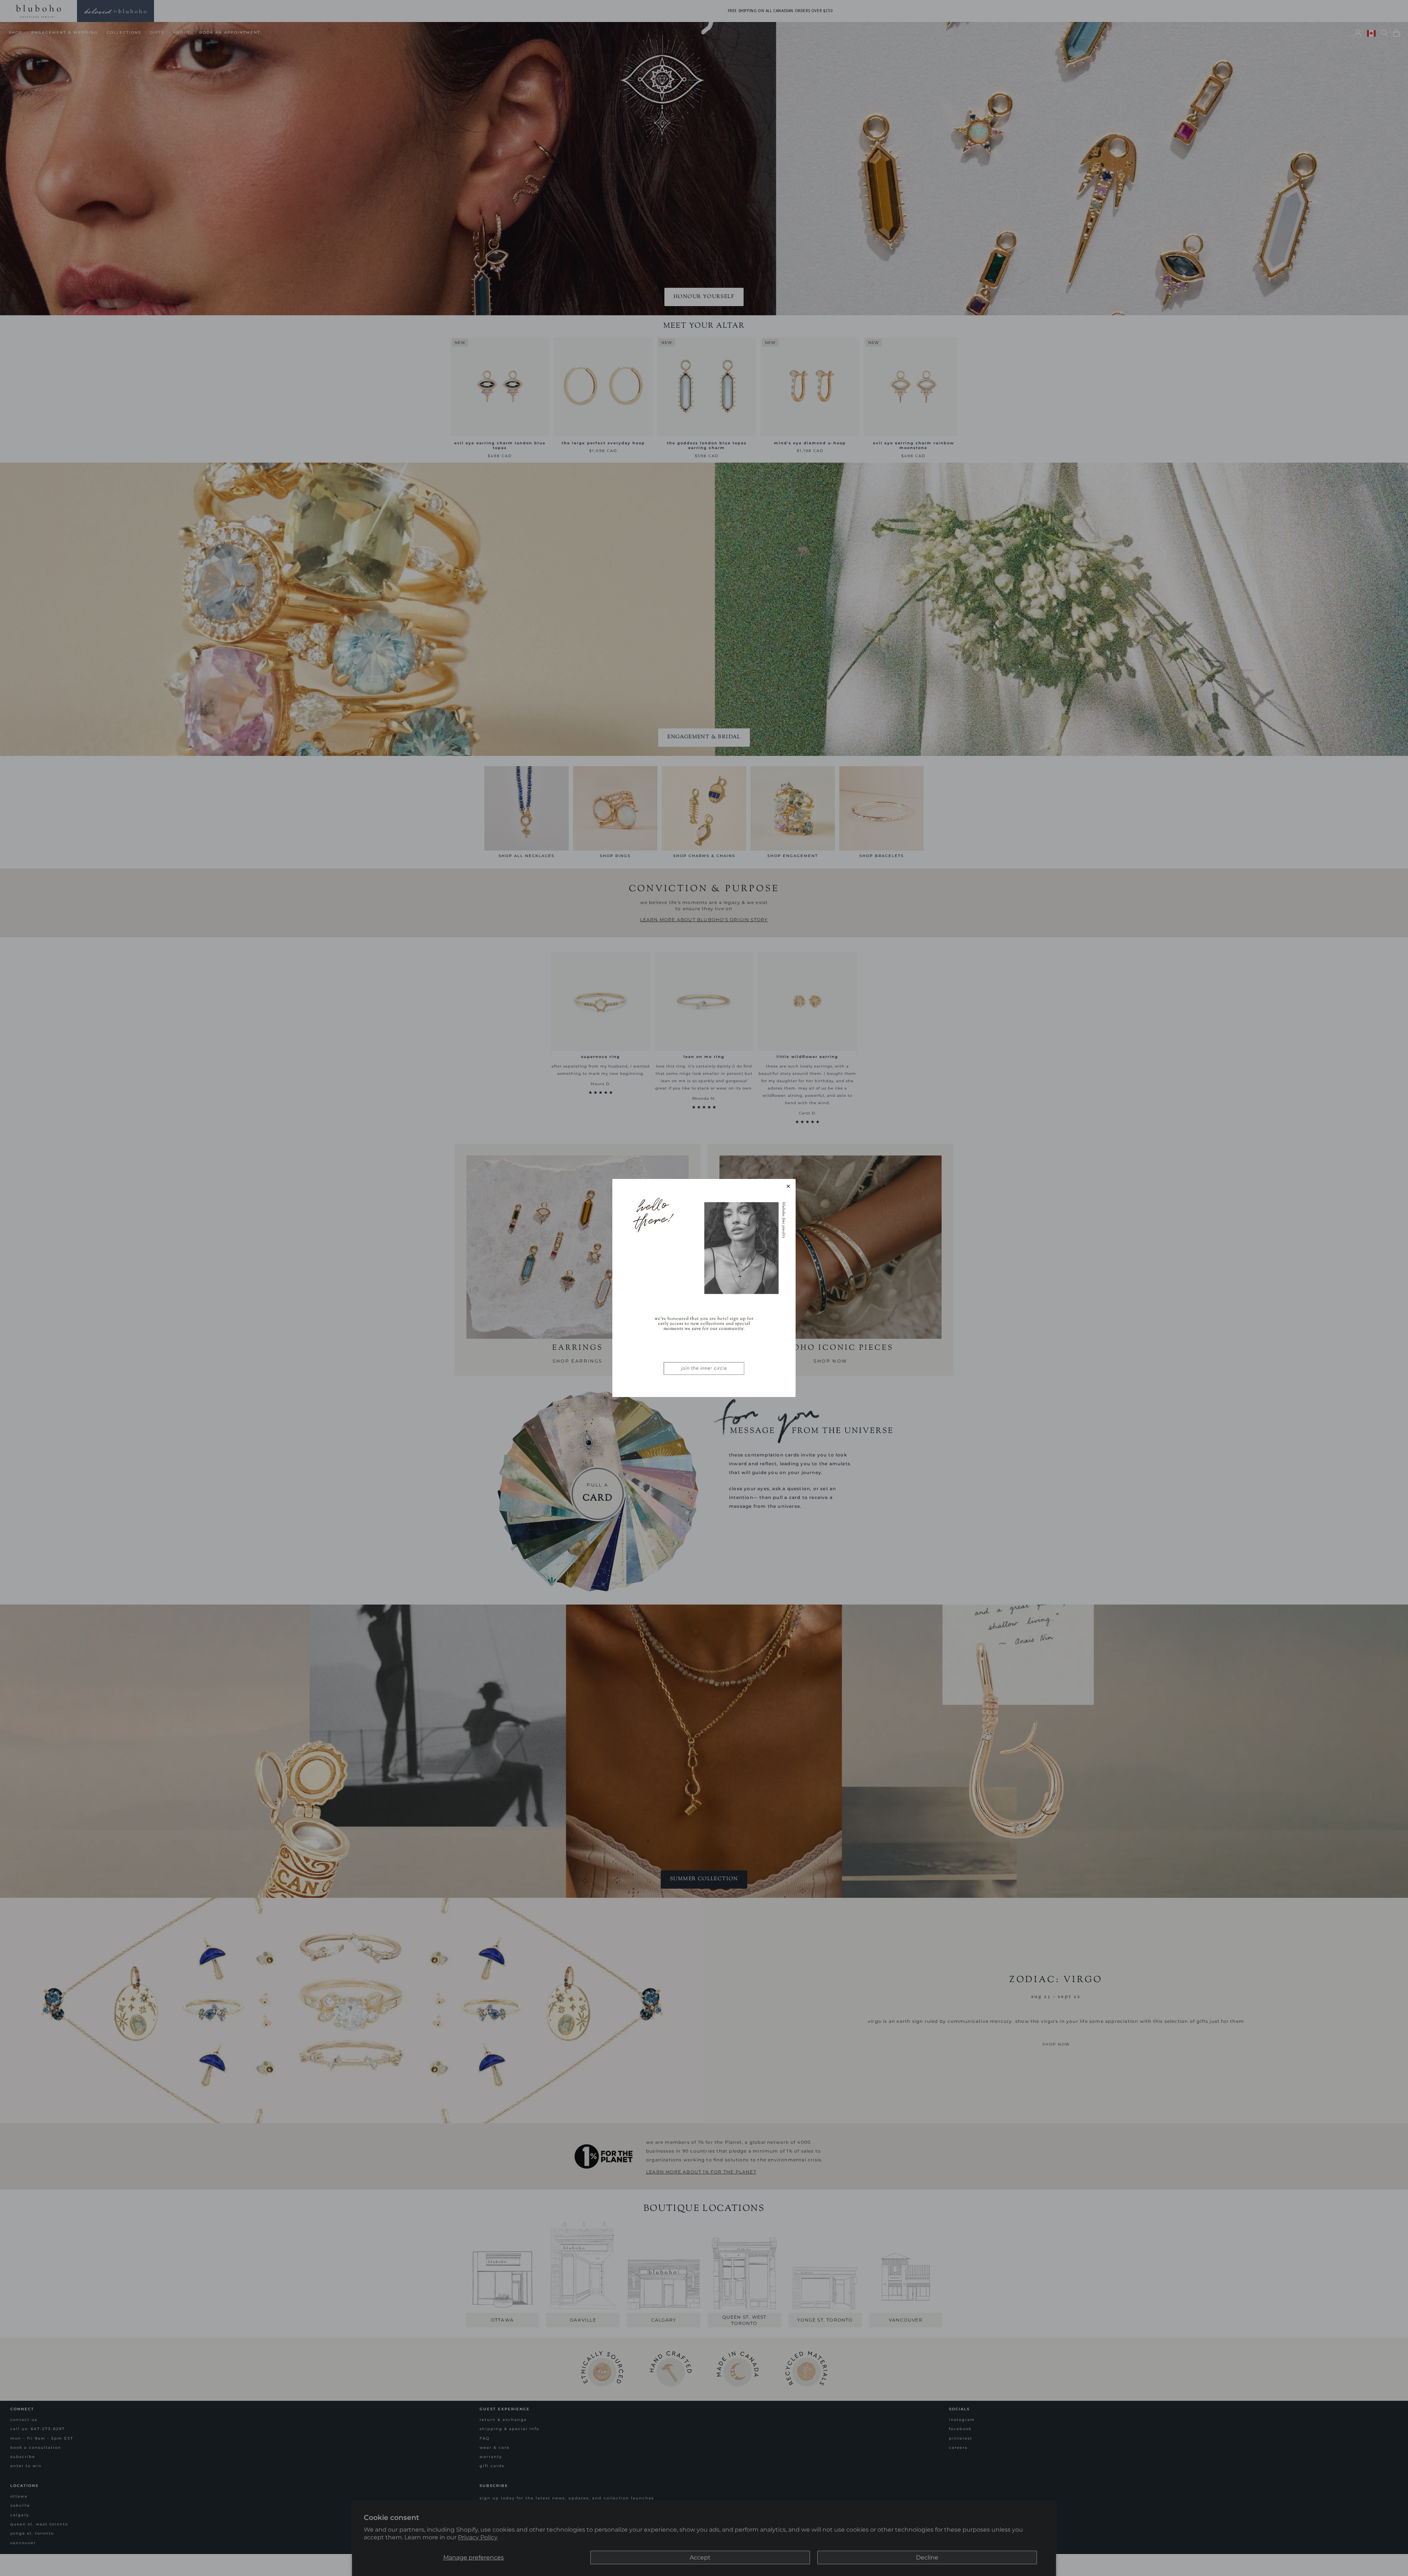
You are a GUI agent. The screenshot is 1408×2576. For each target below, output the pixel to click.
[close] (788, 1186)
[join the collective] (704, 1288)
